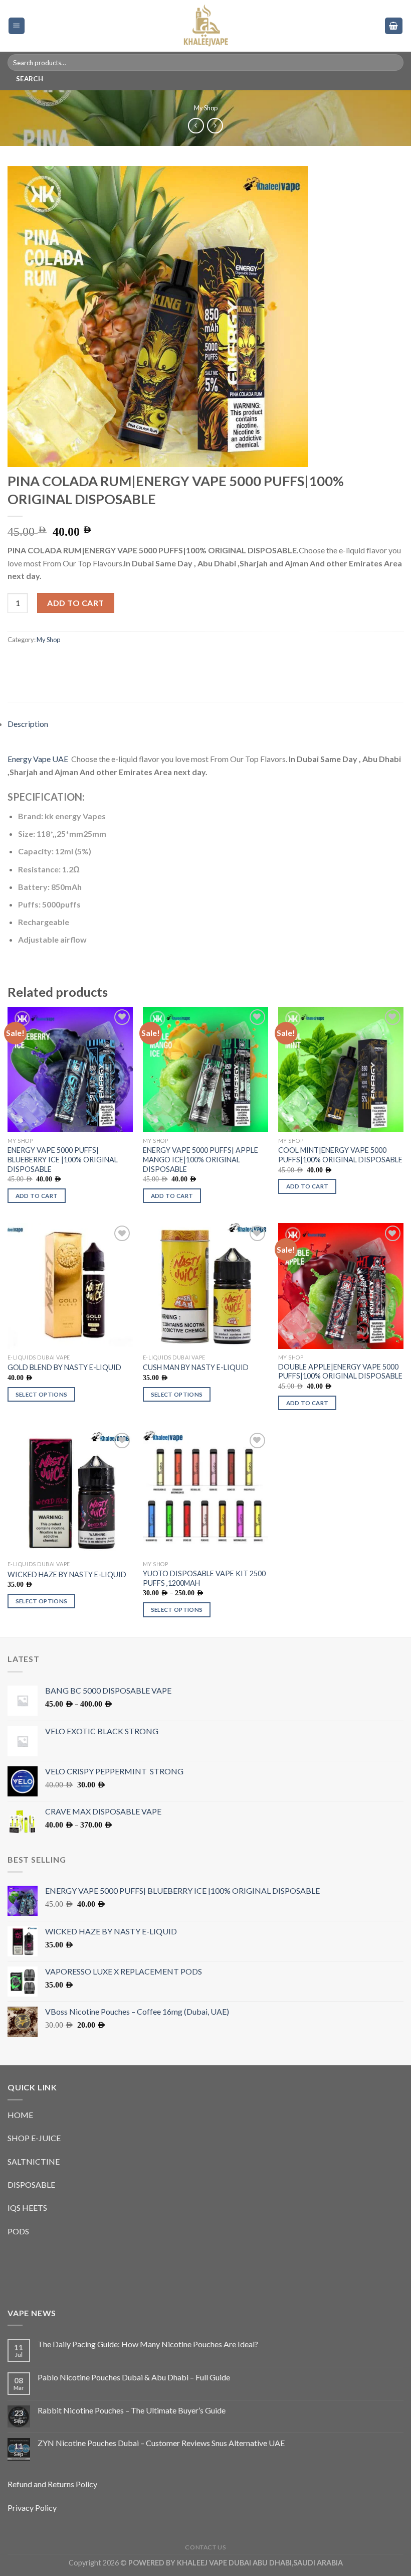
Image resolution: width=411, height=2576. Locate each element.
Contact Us (205, 2547)
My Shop (206, 108)
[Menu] (17, 26)
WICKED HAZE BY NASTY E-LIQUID (67, 1574)
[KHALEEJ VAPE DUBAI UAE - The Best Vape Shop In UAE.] (205, 26)
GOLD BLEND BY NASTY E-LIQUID (64, 1367)
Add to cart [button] (37, 1196)
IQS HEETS (27, 2208)
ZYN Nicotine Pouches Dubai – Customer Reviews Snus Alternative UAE (161, 2443)
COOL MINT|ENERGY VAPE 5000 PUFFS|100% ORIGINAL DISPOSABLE (340, 1155)
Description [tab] (28, 724)
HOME (20, 2115)
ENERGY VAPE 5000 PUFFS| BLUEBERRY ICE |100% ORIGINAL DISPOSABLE (63, 1159)
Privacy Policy (32, 2508)
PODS (18, 2231)
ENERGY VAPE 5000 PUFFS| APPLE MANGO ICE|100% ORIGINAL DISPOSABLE (200, 1159)
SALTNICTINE (34, 2161)
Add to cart (75, 603)
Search (30, 79)
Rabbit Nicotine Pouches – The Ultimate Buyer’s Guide (132, 2410)
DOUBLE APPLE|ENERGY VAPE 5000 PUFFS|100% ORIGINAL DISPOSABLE (340, 1372)
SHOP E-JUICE (34, 2138)
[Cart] (394, 26)
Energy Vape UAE (39, 759)
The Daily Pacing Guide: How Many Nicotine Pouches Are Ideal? (148, 2344)
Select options (42, 1394)
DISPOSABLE (31, 2184)
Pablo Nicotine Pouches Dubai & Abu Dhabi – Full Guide (134, 2377)
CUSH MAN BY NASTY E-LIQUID (196, 1367)
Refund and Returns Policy (52, 2484)
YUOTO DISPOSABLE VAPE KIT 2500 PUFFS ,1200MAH (204, 1578)
